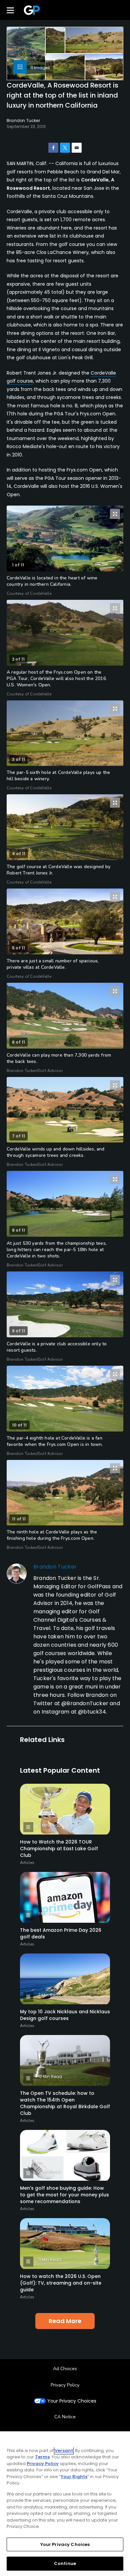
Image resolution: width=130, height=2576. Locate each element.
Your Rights (74, 2477)
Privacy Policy (65, 2385)
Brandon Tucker (55, 1567)
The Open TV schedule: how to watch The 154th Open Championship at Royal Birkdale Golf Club (65, 2103)
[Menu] (10, 10)
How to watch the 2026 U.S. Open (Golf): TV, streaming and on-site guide (61, 2283)
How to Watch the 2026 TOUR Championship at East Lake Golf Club (59, 1849)
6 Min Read (50, 1825)
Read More (65, 2321)
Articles (27, 1863)
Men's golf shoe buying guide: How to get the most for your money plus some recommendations (64, 2195)
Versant (64, 2451)
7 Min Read (49, 1995)
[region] (65, 2504)
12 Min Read (50, 2077)
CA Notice (65, 2417)
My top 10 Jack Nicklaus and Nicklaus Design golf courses (65, 2015)
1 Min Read (49, 1914)
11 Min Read (50, 2260)
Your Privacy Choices (72, 2401)
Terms (42, 2457)
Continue (65, 2563)
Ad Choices (65, 2369)
